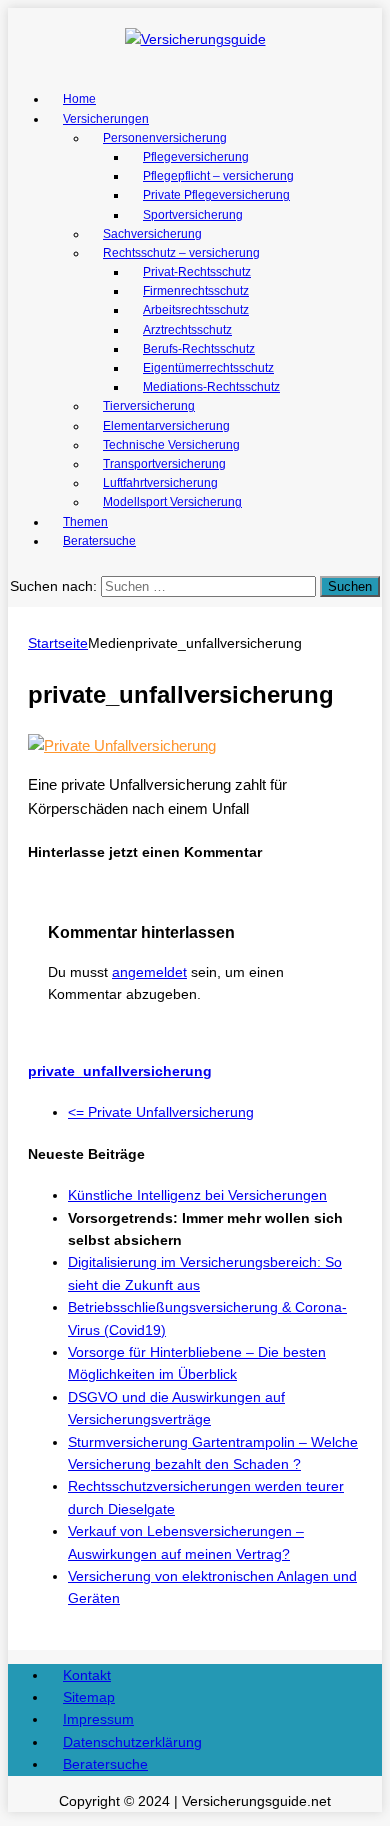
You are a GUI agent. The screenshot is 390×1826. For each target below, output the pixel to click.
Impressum (98, 1719)
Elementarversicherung (166, 426)
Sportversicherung (193, 215)
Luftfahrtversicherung (160, 483)
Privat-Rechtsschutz (197, 272)
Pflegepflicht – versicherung (218, 176)
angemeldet (149, 972)
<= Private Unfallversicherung (161, 1112)
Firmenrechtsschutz (196, 291)
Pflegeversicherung (196, 157)
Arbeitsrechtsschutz (196, 310)
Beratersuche (99, 541)
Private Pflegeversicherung (216, 195)
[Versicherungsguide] (195, 39)
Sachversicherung (152, 234)
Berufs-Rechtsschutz (199, 349)
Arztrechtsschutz (187, 330)
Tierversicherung (149, 406)
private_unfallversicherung (120, 1071)
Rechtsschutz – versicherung (181, 253)
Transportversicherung (164, 464)
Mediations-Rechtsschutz (211, 387)
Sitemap (89, 1697)
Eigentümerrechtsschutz (208, 368)
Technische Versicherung (171, 445)
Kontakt (87, 1675)
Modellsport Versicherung (172, 502)
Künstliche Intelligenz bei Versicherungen (197, 1195)
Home (79, 99)
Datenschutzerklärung (132, 1742)
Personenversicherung (165, 138)
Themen (85, 522)
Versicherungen (106, 119)
